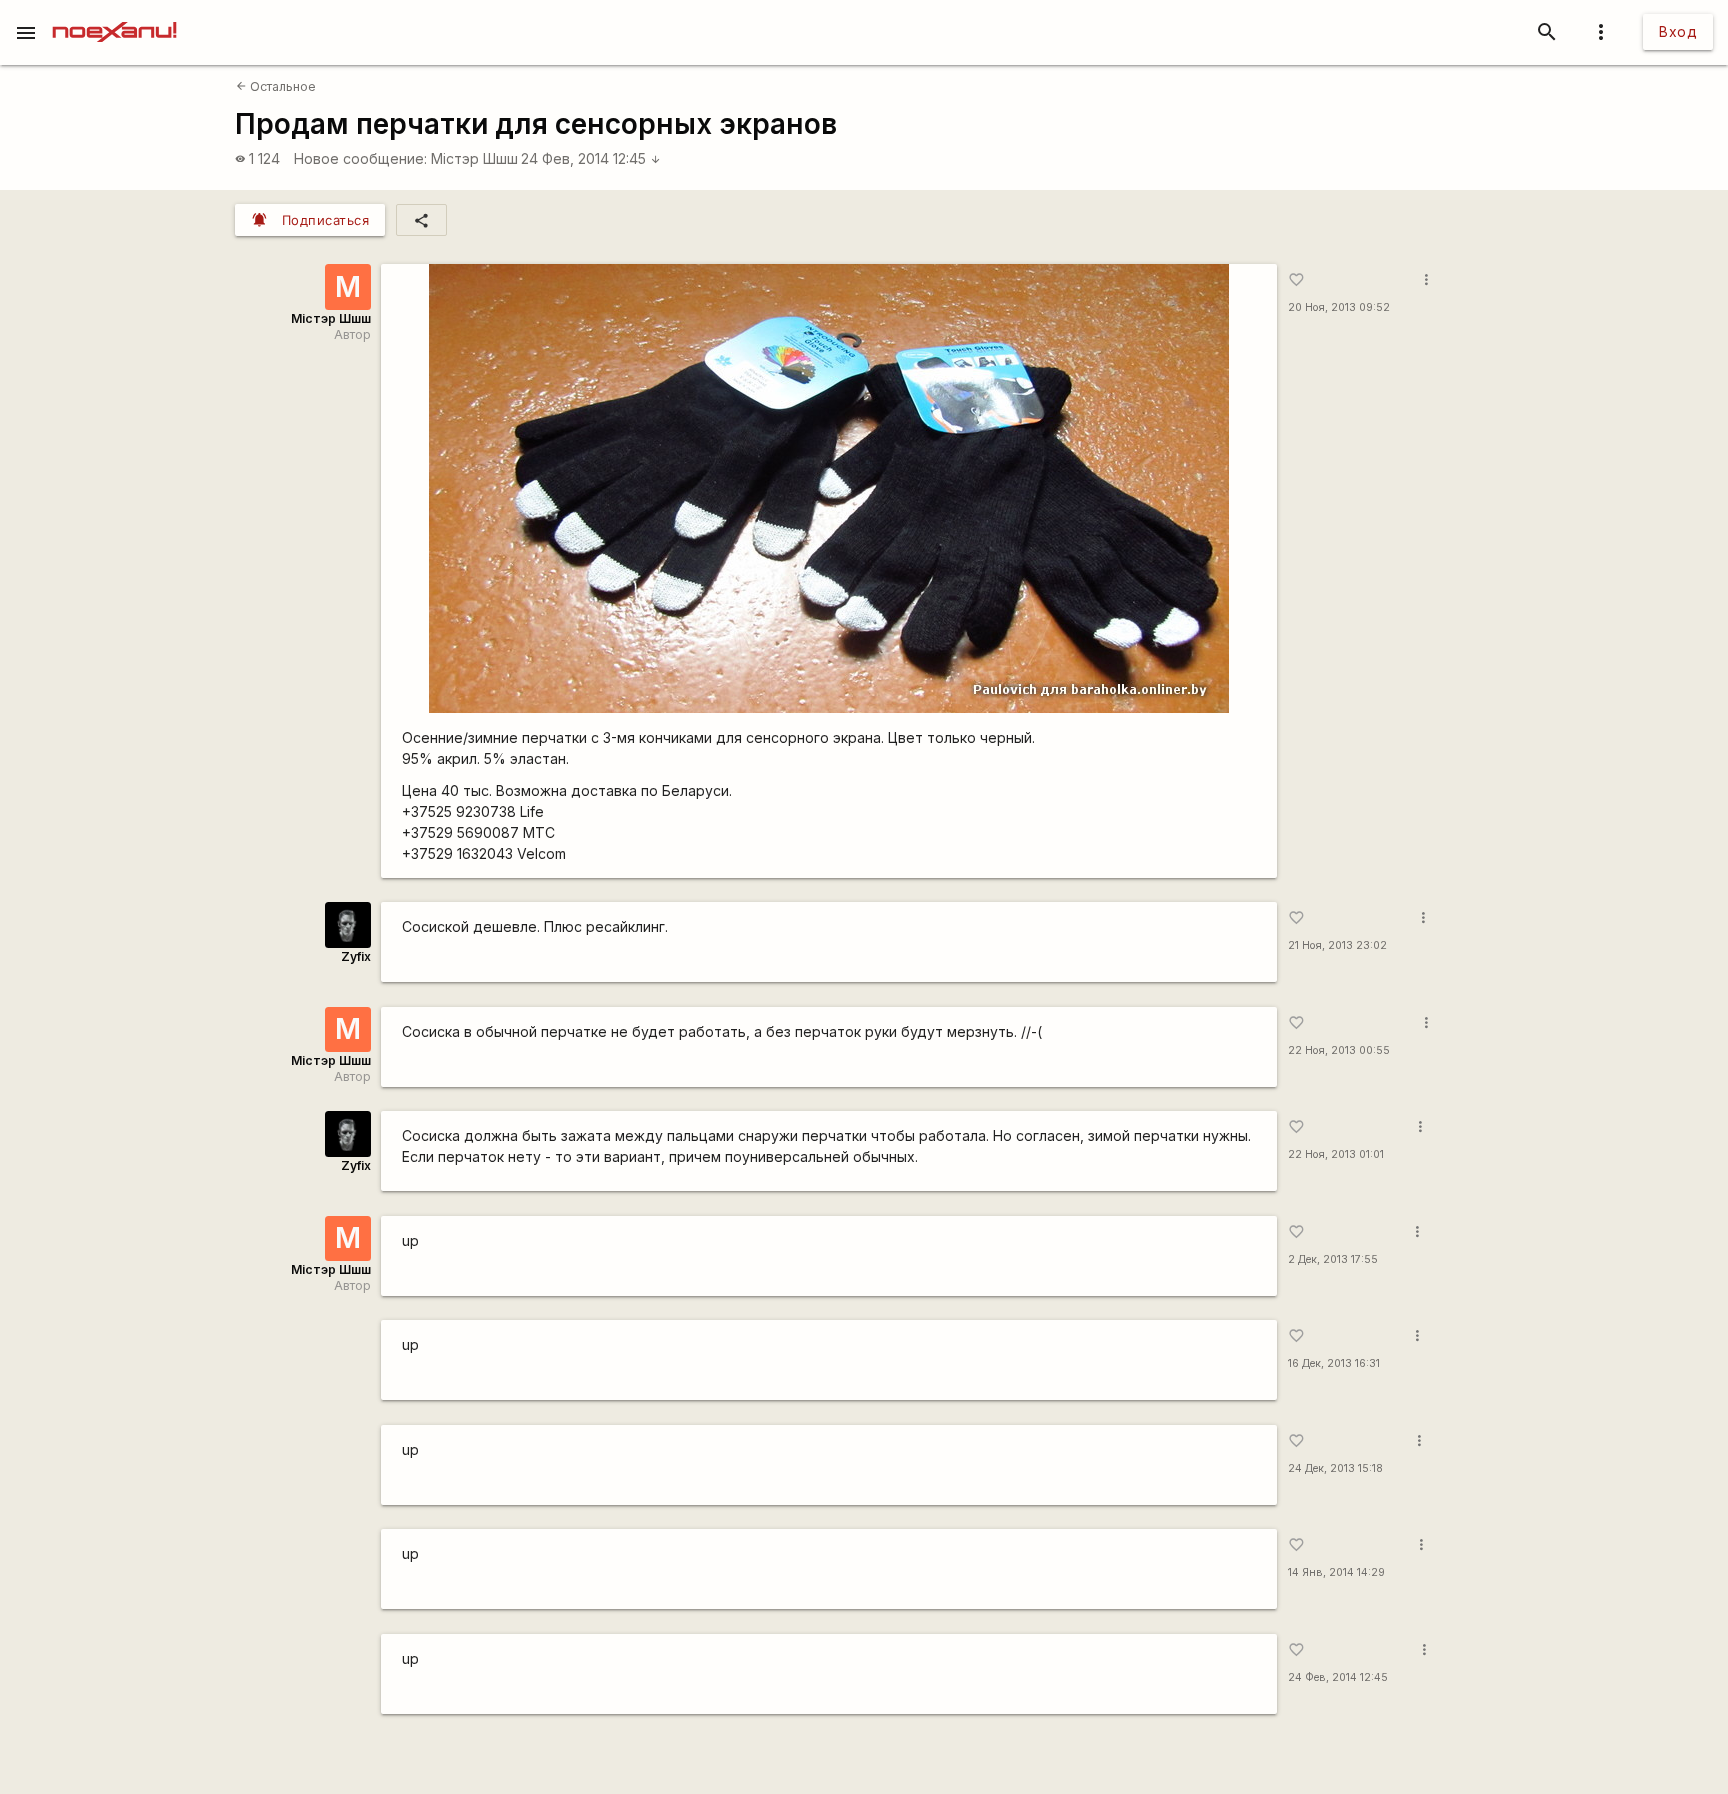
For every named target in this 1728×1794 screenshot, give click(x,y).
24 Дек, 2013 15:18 (1335, 1468)
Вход (1678, 31)
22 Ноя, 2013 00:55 (1339, 1050)
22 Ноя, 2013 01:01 (1336, 1154)
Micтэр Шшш (474, 158)
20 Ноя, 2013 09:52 (1339, 307)
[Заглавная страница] (114, 14)
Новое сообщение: (360, 158)
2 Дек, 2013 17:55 (1333, 1259)
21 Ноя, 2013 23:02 (1337, 945)
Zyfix (356, 956)
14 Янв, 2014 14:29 (1336, 1572)
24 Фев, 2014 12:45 (591, 158)
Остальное (276, 86)
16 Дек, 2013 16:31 (1334, 1363)
